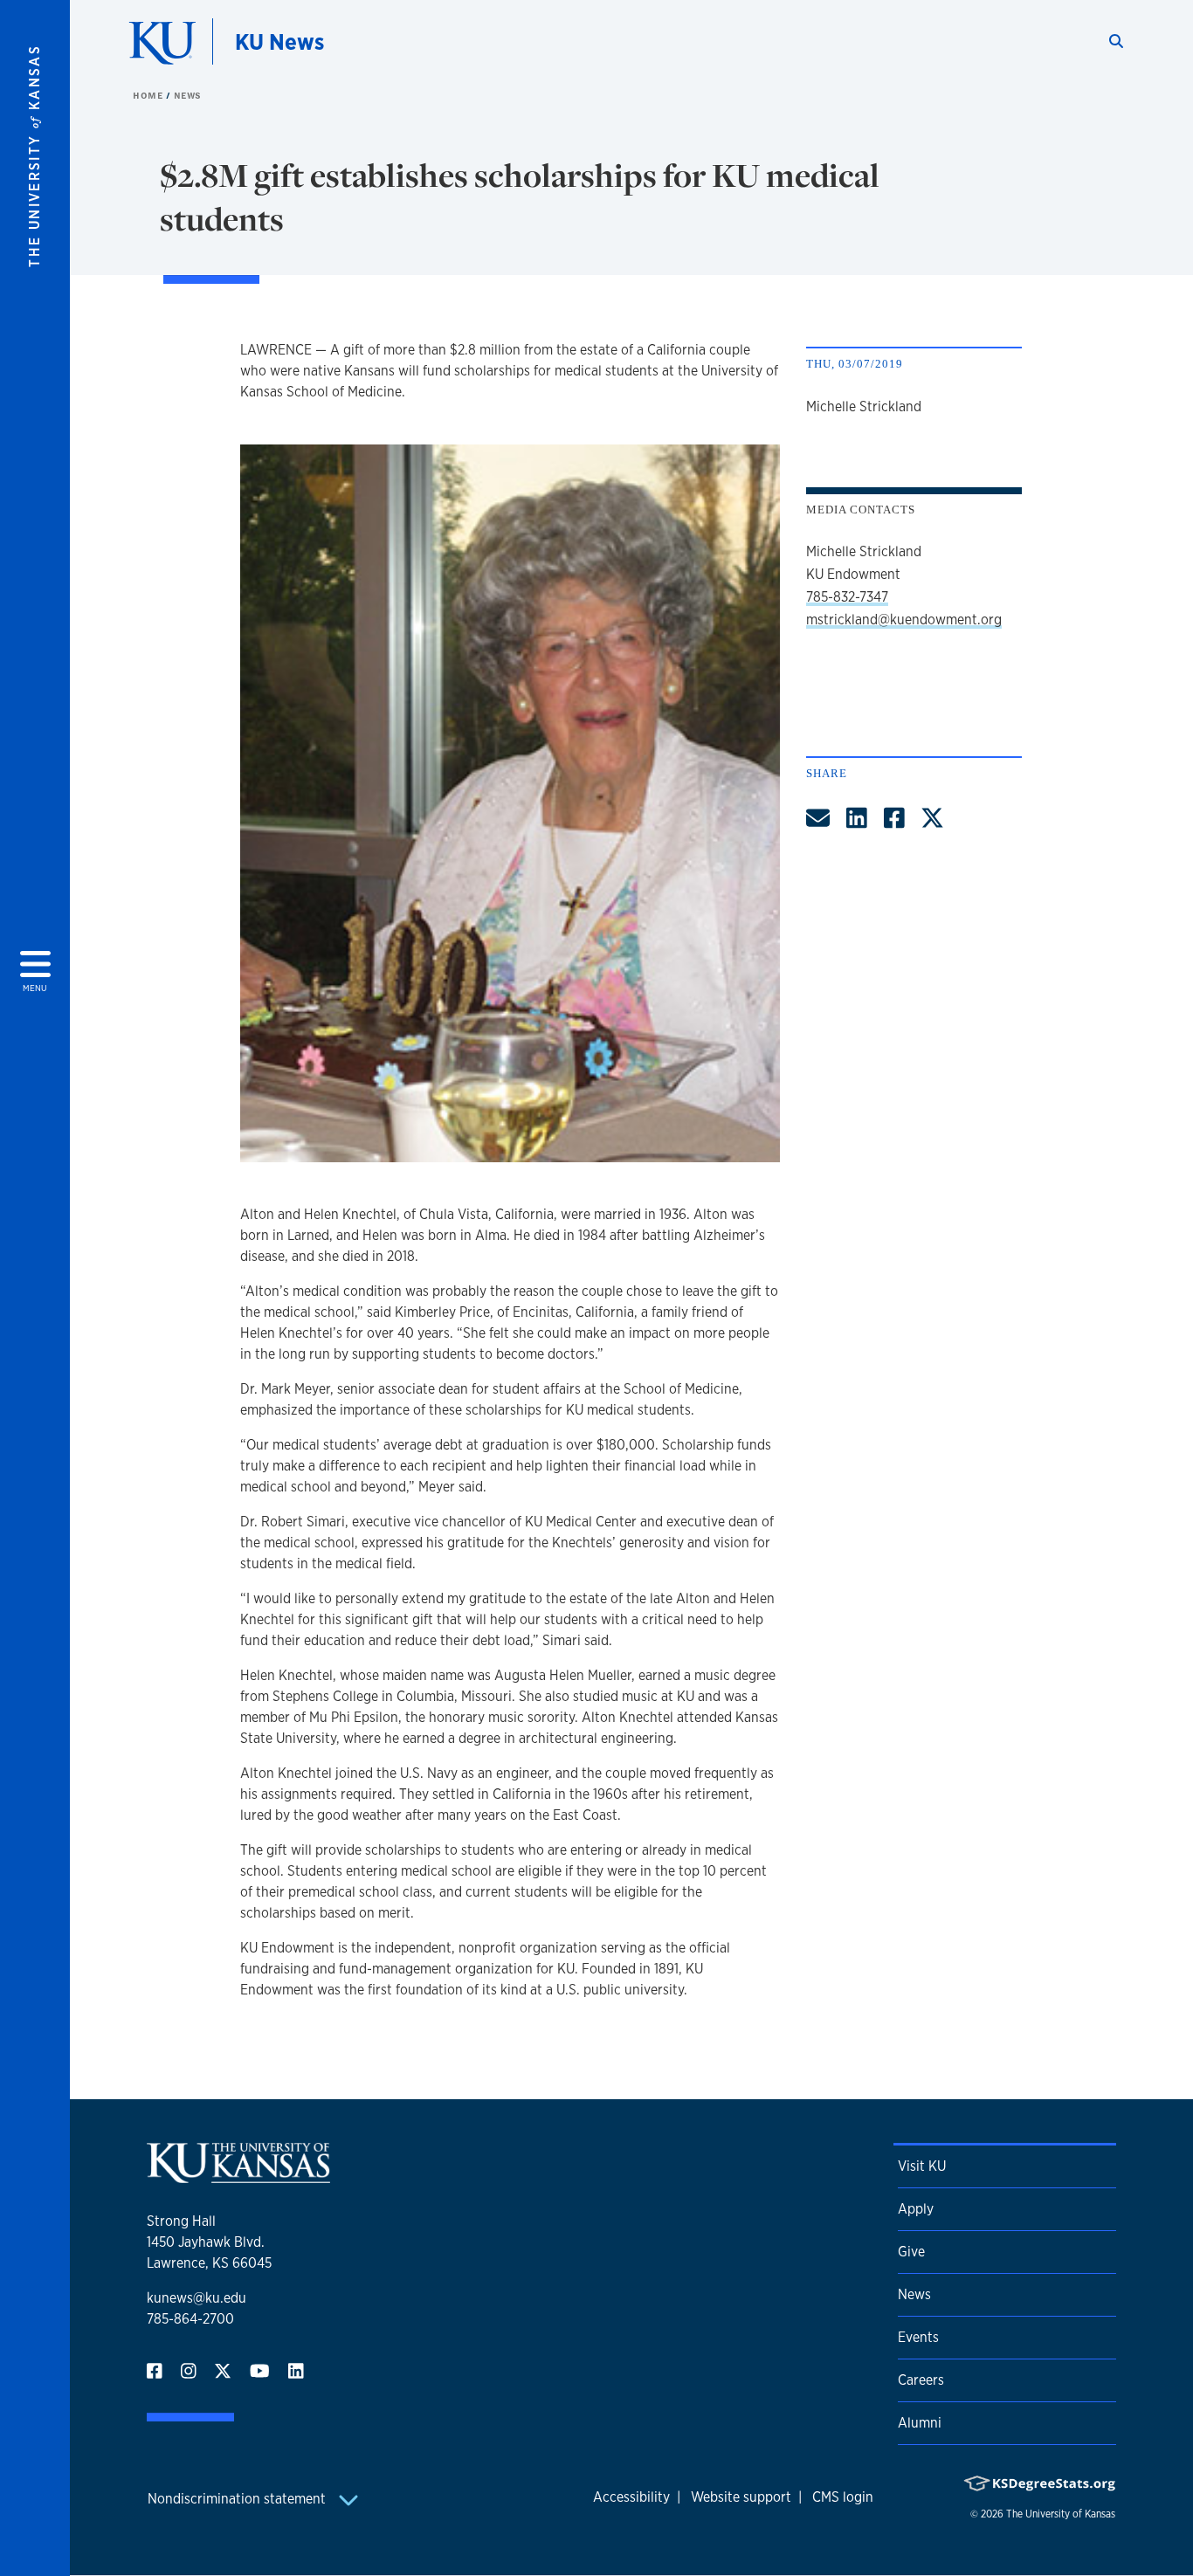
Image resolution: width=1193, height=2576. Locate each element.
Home (149, 95)
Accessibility (631, 2497)
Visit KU (922, 2166)
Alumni (920, 2423)
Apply (916, 2209)
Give (911, 2252)
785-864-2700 (190, 2319)
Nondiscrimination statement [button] (238, 2499)
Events (918, 2337)
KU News (279, 41)
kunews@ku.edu (197, 2298)
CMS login (843, 2497)
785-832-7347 (847, 597)
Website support (741, 2497)
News (188, 95)
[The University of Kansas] (238, 2176)
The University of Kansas (1061, 2514)
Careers (921, 2380)
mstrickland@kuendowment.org (904, 620)
